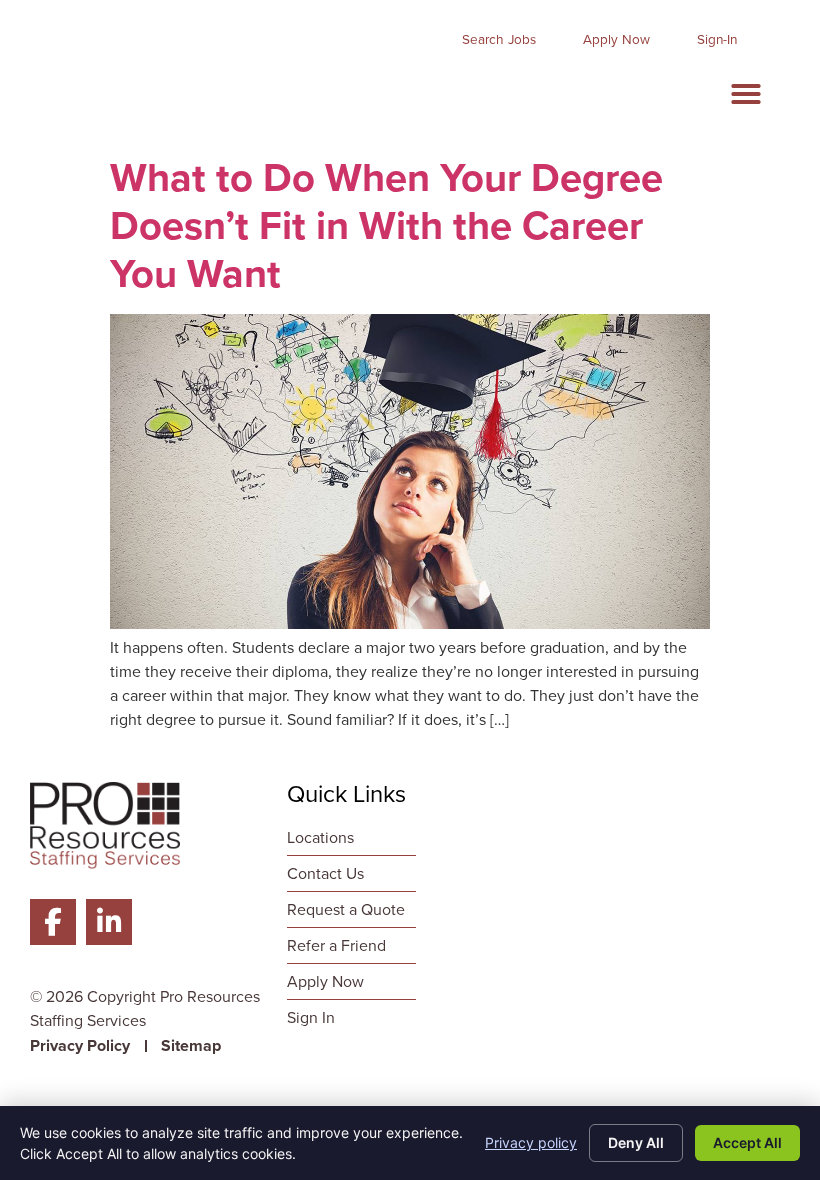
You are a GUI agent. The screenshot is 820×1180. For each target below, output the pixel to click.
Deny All (636, 1142)
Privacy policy (531, 1142)
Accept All (747, 1142)
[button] (746, 94)
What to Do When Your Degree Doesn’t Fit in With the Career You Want (386, 225)
